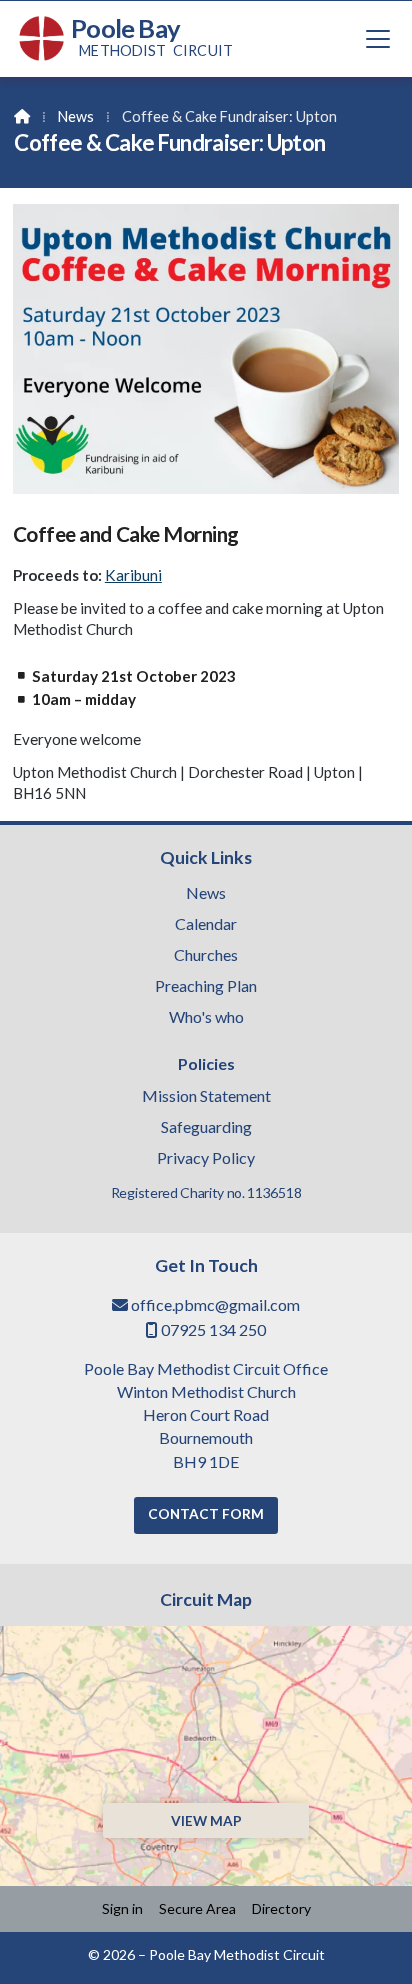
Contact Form (206, 1514)
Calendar (206, 925)
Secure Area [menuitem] (197, 1908)
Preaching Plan (206, 987)
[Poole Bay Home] (42, 38)
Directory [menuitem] (281, 1908)
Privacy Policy (206, 1158)
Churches (206, 956)
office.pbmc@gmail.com (215, 1304)
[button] (378, 38)
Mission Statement (206, 1097)
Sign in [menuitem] (122, 1908)
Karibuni (133, 575)
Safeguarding (206, 1128)
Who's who (206, 1018)
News (76, 116)
